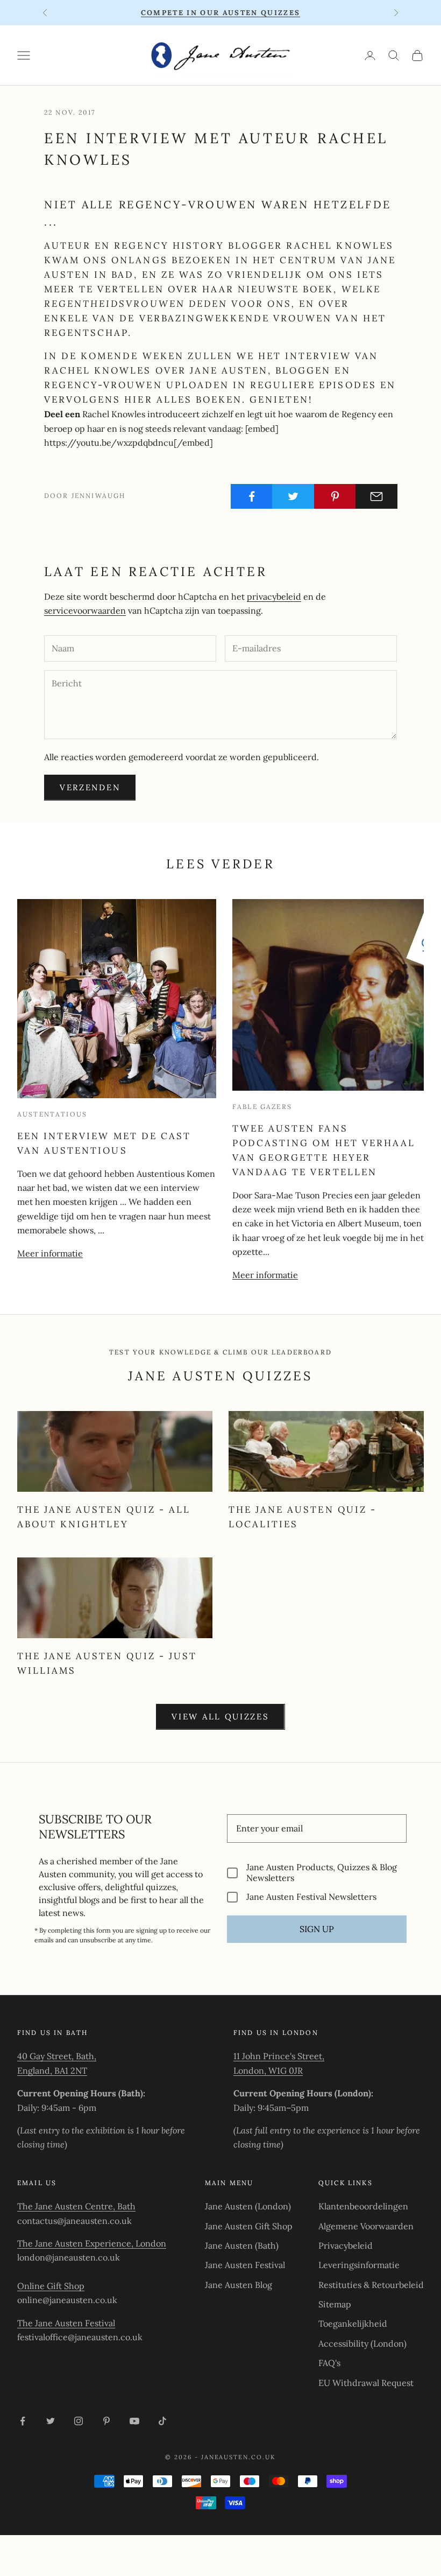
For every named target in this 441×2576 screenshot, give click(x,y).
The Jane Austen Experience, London (92, 2243)
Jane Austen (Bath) (242, 2245)
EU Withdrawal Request (366, 2383)
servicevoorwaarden (85, 610)
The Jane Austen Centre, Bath (76, 2206)
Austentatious (52, 1114)
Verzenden (90, 787)
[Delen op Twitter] (293, 496)
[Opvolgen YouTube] (134, 2421)
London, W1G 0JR (268, 2070)
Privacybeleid (346, 2245)
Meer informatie (50, 1253)
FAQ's (329, 2363)
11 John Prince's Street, (279, 2056)
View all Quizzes (220, 1717)
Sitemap (335, 2304)
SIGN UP (317, 1929)
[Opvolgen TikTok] (162, 2421)
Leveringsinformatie (359, 2265)
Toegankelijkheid (353, 2324)
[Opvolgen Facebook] (23, 2421)
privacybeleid (274, 596)
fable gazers (262, 1107)
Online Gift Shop (51, 2286)
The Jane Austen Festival (66, 2323)
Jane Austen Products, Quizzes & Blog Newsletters (322, 1872)
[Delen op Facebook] (252, 496)
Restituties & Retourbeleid (371, 2285)
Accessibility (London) (362, 2343)
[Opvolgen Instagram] (79, 2421)
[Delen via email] (376, 496)
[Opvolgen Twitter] (51, 2421)
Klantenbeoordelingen (363, 2206)
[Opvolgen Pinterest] (106, 2421)
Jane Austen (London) (248, 2206)
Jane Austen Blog (239, 2285)
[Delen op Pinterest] (335, 496)
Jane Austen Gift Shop (249, 2226)
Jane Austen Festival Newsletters (311, 1897)
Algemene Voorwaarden (366, 2226)
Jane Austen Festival (245, 2265)
